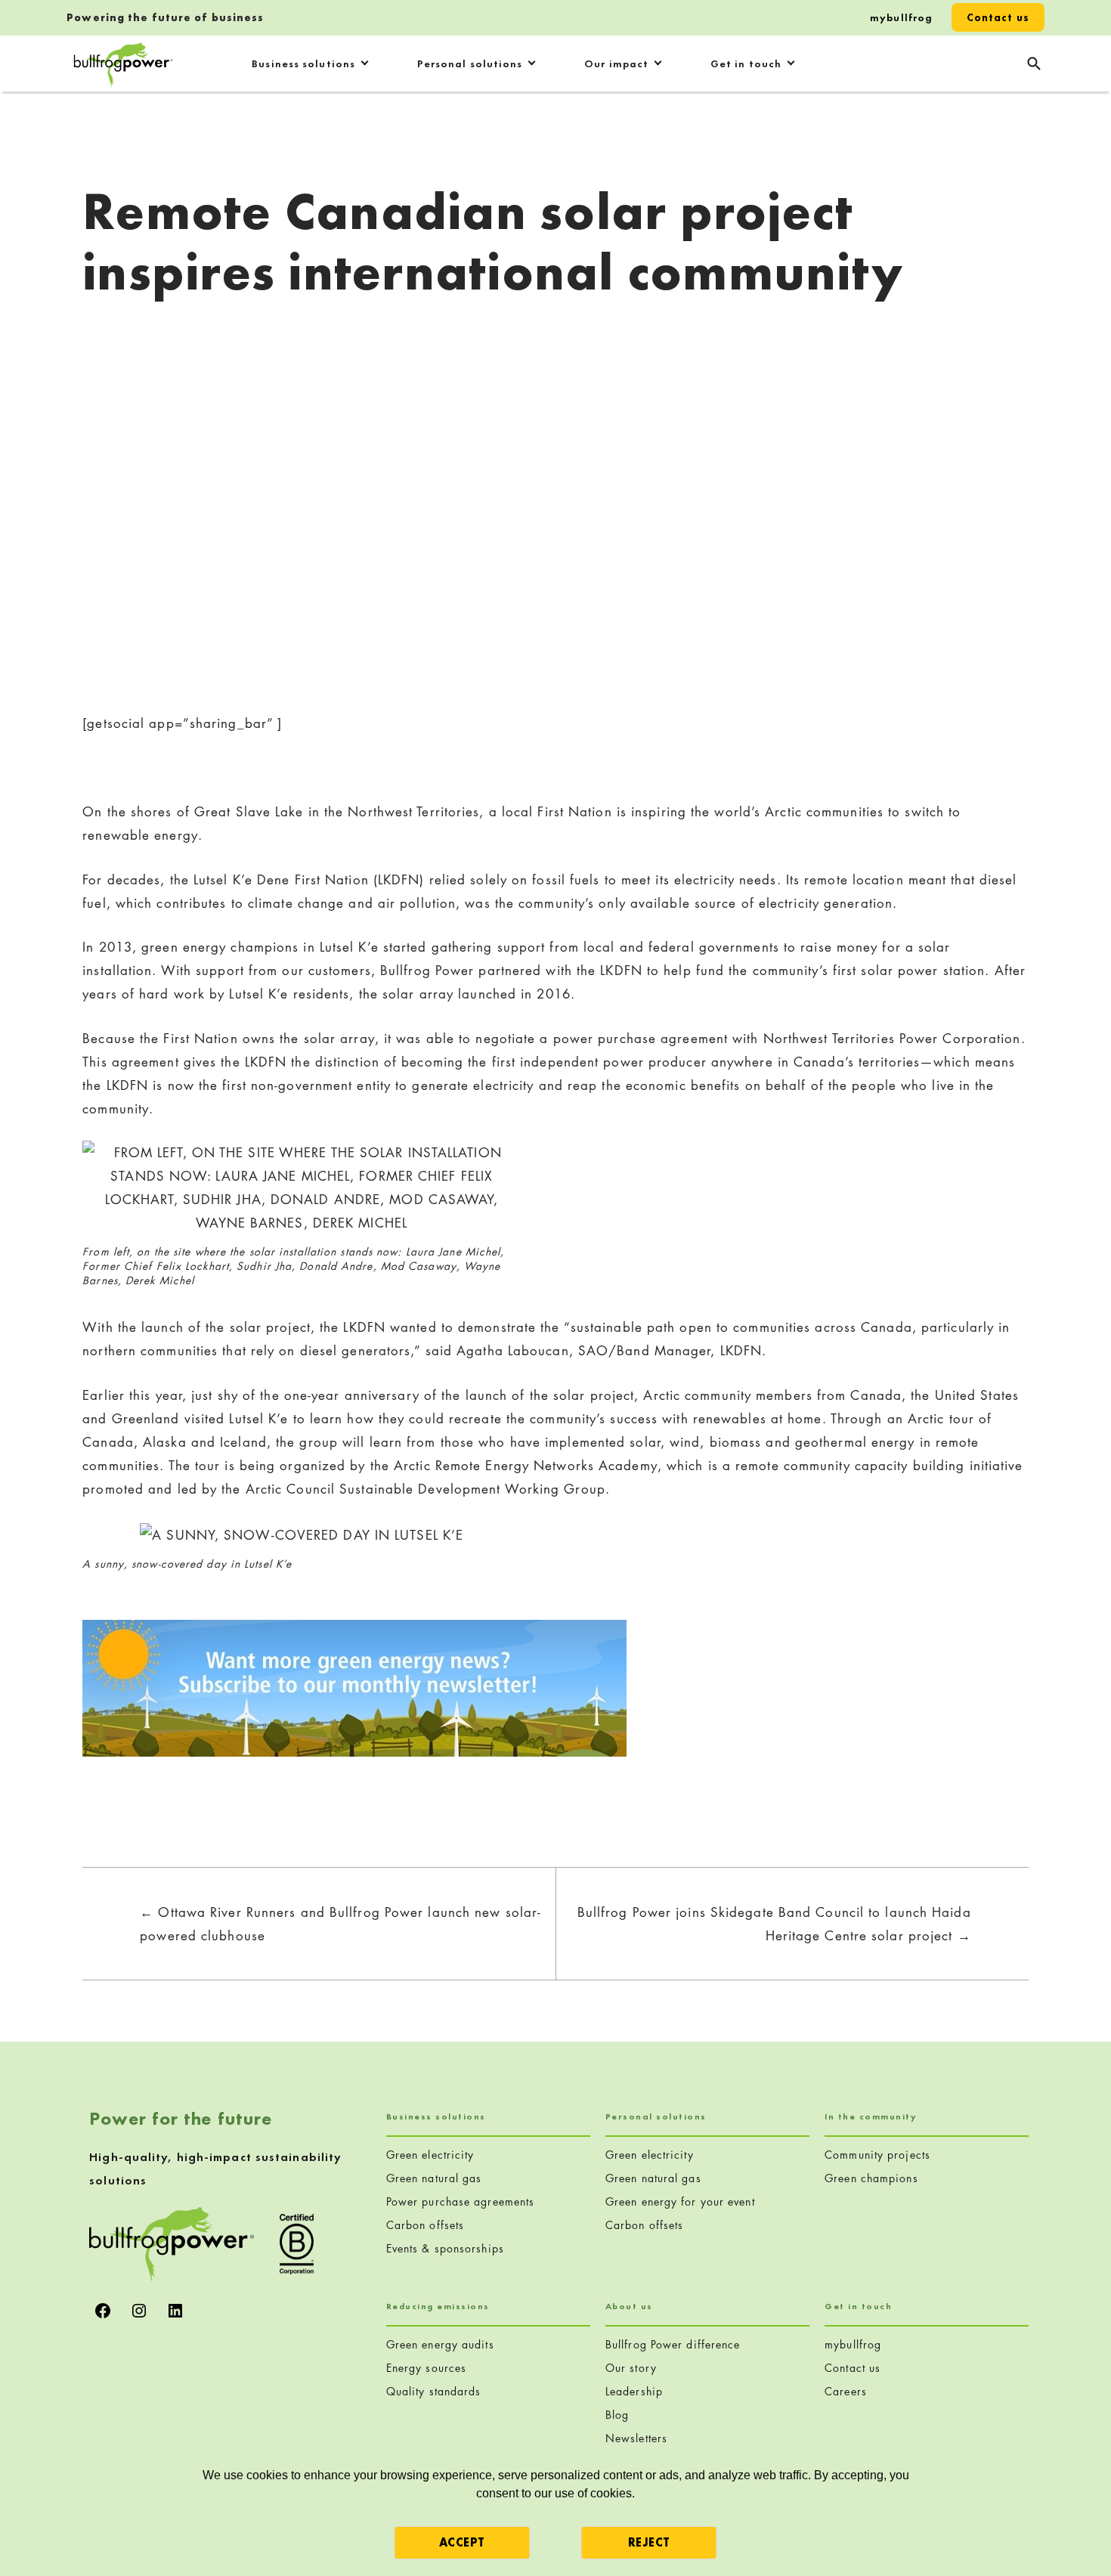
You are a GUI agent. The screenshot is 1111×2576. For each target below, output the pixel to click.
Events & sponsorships (445, 2248)
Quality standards (434, 2391)
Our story (631, 2368)
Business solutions (303, 63)
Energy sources (426, 2368)
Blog (617, 2415)
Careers (846, 2391)
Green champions (871, 2178)
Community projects (877, 2155)
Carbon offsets (425, 2225)
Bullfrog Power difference (673, 2344)
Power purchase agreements (461, 2201)
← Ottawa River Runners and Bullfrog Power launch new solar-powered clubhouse (340, 1924)
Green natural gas (434, 2178)
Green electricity (430, 2155)
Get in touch (746, 63)
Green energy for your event (680, 2201)
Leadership (634, 2391)
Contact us (998, 17)
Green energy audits (440, 2344)
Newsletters (636, 2438)
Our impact (616, 63)
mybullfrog (901, 17)
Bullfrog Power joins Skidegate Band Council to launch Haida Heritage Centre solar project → (774, 1924)
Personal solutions (470, 63)
